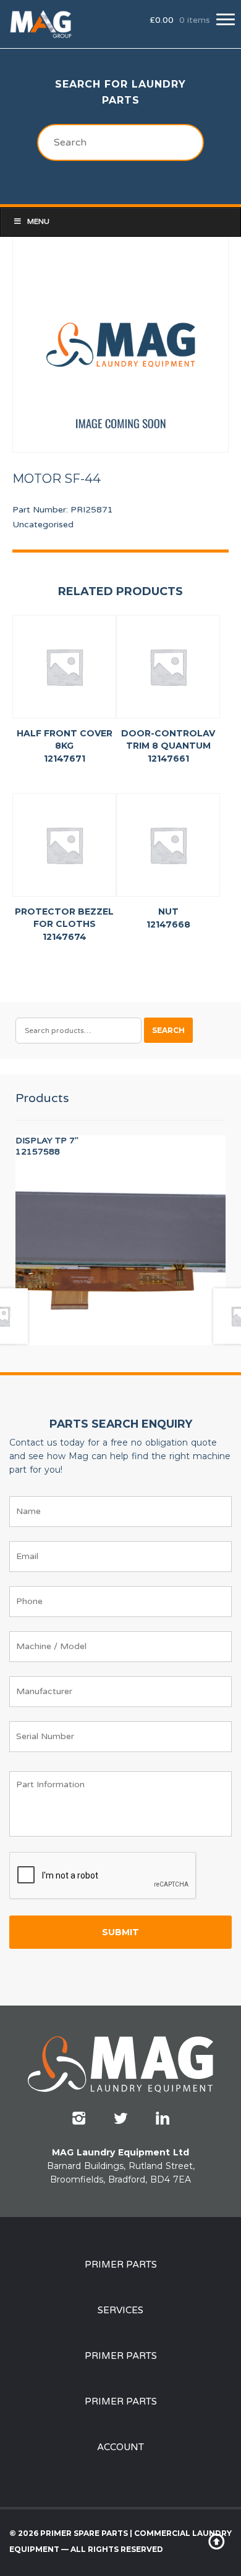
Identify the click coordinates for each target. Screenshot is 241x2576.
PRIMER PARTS (121, 2265)
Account (120, 2447)
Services (120, 2310)
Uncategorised (43, 525)
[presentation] (103, 1876)
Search (168, 1030)
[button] (226, 19)
